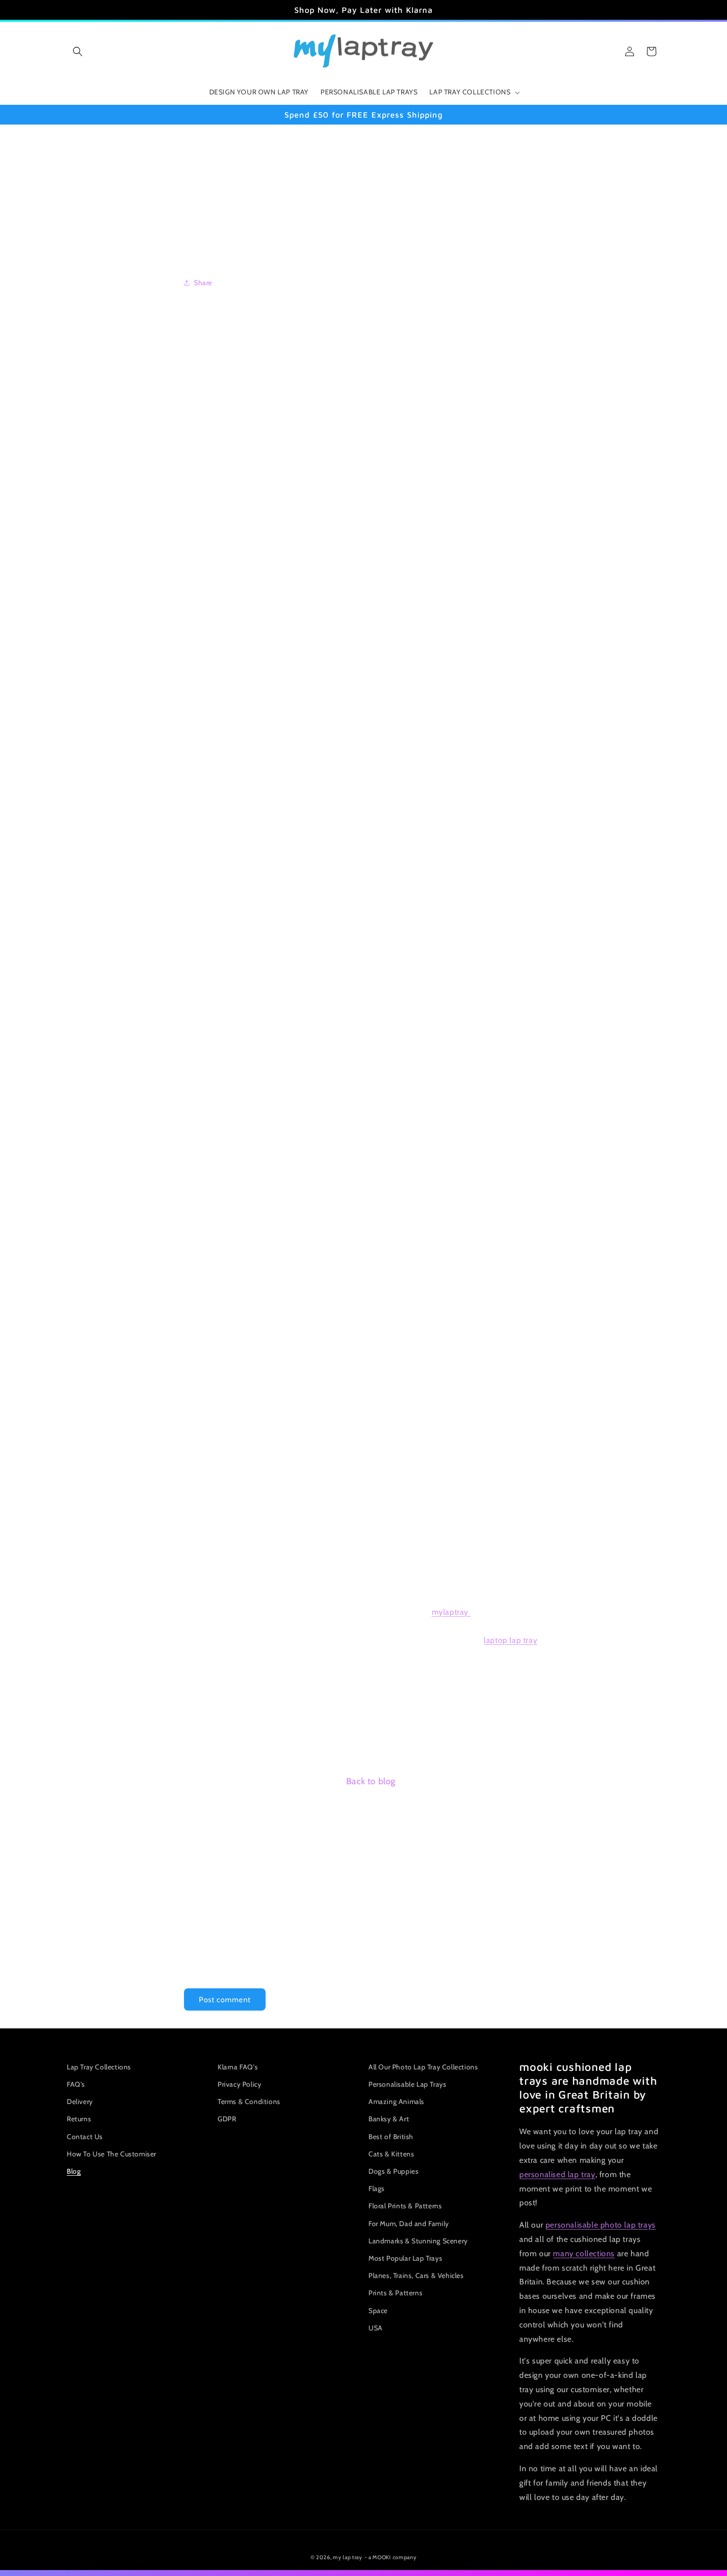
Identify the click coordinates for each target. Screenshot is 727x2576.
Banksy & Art (389, 2119)
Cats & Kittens (391, 2154)
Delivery (80, 2102)
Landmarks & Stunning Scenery (418, 2241)
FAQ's (76, 2084)
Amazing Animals (396, 2102)
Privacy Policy (239, 2084)
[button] (78, 51)
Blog (74, 2171)
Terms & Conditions (249, 2102)
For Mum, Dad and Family (409, 2224)
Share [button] (203, 282)
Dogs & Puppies (393, 2171)
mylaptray (451, 1611)
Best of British (391, 2137)
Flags (377, 2189)
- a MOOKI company (391, 2557)
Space (378, 2311)
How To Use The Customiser (112, 2154)
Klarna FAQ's (238, 2067)
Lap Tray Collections (99, 2067)
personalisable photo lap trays (601, 2225)
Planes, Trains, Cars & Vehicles (416, 2275)
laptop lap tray (510, 1640)
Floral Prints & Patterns (405, 2206)
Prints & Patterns (395, 2293)
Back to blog (371, 1781)
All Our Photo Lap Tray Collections (423, 2067)
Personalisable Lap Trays (407, 2084)
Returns (79, 2119)
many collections (584, 2254)
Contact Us (85, 2137)
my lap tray (348, 2557)
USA (376, 2328)
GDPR (227, 2119)
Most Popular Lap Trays (405, 2258)
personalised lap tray (557, 2174)
